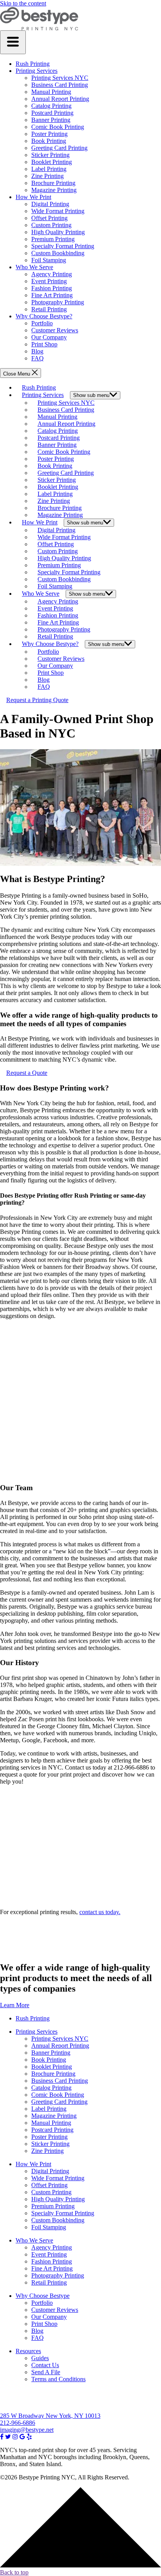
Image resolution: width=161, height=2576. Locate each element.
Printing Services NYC (60, 78)
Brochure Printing (53, 183)
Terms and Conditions (58, 2379)
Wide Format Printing (58, 211)
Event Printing (49, 281)
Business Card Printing (60, 85)
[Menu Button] (13, 42)
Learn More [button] (15, 2005)
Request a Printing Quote (37, 700)
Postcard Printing (52, 113)
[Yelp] (29, 2437)
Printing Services (37, 71)
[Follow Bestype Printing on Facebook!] (2, 2437)
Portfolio (42, 323)
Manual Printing (51, 92)
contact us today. (100, 1912)
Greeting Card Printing (59, 148)
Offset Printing (49, 218)
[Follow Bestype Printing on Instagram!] (15, 2437)
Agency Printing (52, 274)
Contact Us (45, 2365)
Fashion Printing (52, 288)
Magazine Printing (54, 190)
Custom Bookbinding (58, 253)
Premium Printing (53, 239)
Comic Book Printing (58, 127)
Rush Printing (33, 64)
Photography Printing (58, 302)
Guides (40, 2358)
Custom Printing (51, 225)
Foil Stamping (49, 260)
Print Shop (44, 344)
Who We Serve (34, 267)
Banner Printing (51, 120)
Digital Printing (50, 204)
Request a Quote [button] (27, 1073)
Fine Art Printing (52, 295)
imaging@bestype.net (27, 2430)
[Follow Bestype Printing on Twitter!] (8, 2437)
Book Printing (49, 141)
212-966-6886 (18, 2423)
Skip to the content (23, 3)
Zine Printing (47, 176)
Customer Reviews (55, 330)
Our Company (49, 337)
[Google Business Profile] (22, 2437)
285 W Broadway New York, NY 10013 (50, 2416)
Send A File (46, 2372)
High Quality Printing (58, 232)
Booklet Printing (52, 162)
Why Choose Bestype (43, 2296)
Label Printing (49, 169)
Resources (28, 2351)
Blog (37, 351)
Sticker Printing (50, 155)
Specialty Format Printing (63, 246)
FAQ (38, 358)
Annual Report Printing (60, 99)
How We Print (33, 197)
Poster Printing (49, 134)
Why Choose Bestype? (44, 316)
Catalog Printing (51, 106)
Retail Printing (49, 309)
